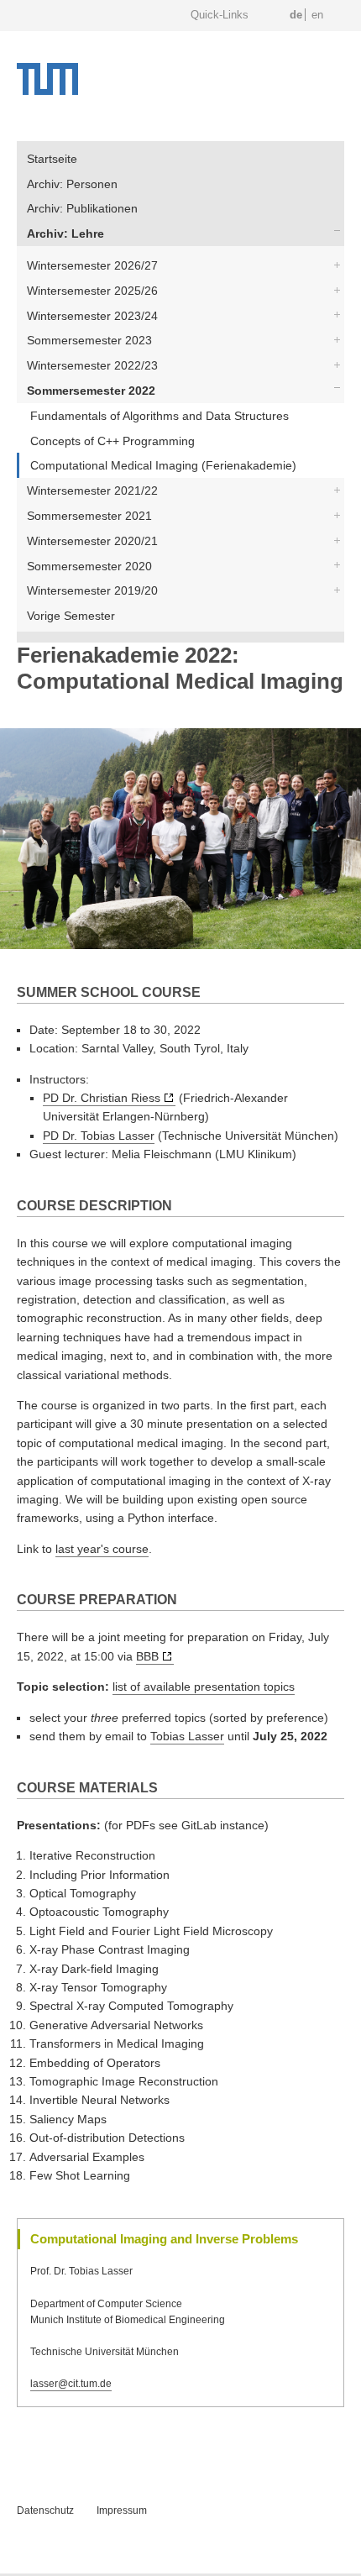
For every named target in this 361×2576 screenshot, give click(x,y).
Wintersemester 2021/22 (92, 491)
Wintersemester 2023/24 (92, 316)
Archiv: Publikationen (82, 208)
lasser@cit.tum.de (71, 2384)
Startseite (52, 159)
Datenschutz (45, 2510)
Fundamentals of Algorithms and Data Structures (160, 416)
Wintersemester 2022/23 (92, 365)
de (296, 15)
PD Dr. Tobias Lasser (99, 1136)
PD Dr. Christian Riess (102, 1098)
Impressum (122, 2510)
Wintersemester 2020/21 (92, 541)
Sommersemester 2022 (91, 391)
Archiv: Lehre (65, 233)
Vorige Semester (71, 616)
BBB (147, 1656)
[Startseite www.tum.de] (47, 91)
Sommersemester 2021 (89, 516)
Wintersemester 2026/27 (92, 265)
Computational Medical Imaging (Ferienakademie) (163, 465)
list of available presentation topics (204, 1687)
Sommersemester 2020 (89, 566)
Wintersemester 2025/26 (92, 291)
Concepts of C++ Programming (112, 441)
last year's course (102, 1549)
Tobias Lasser (187, 1736)
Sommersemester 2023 (89, 340)
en (317, 15)
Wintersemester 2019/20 (92, 590)
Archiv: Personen (72, 184)
